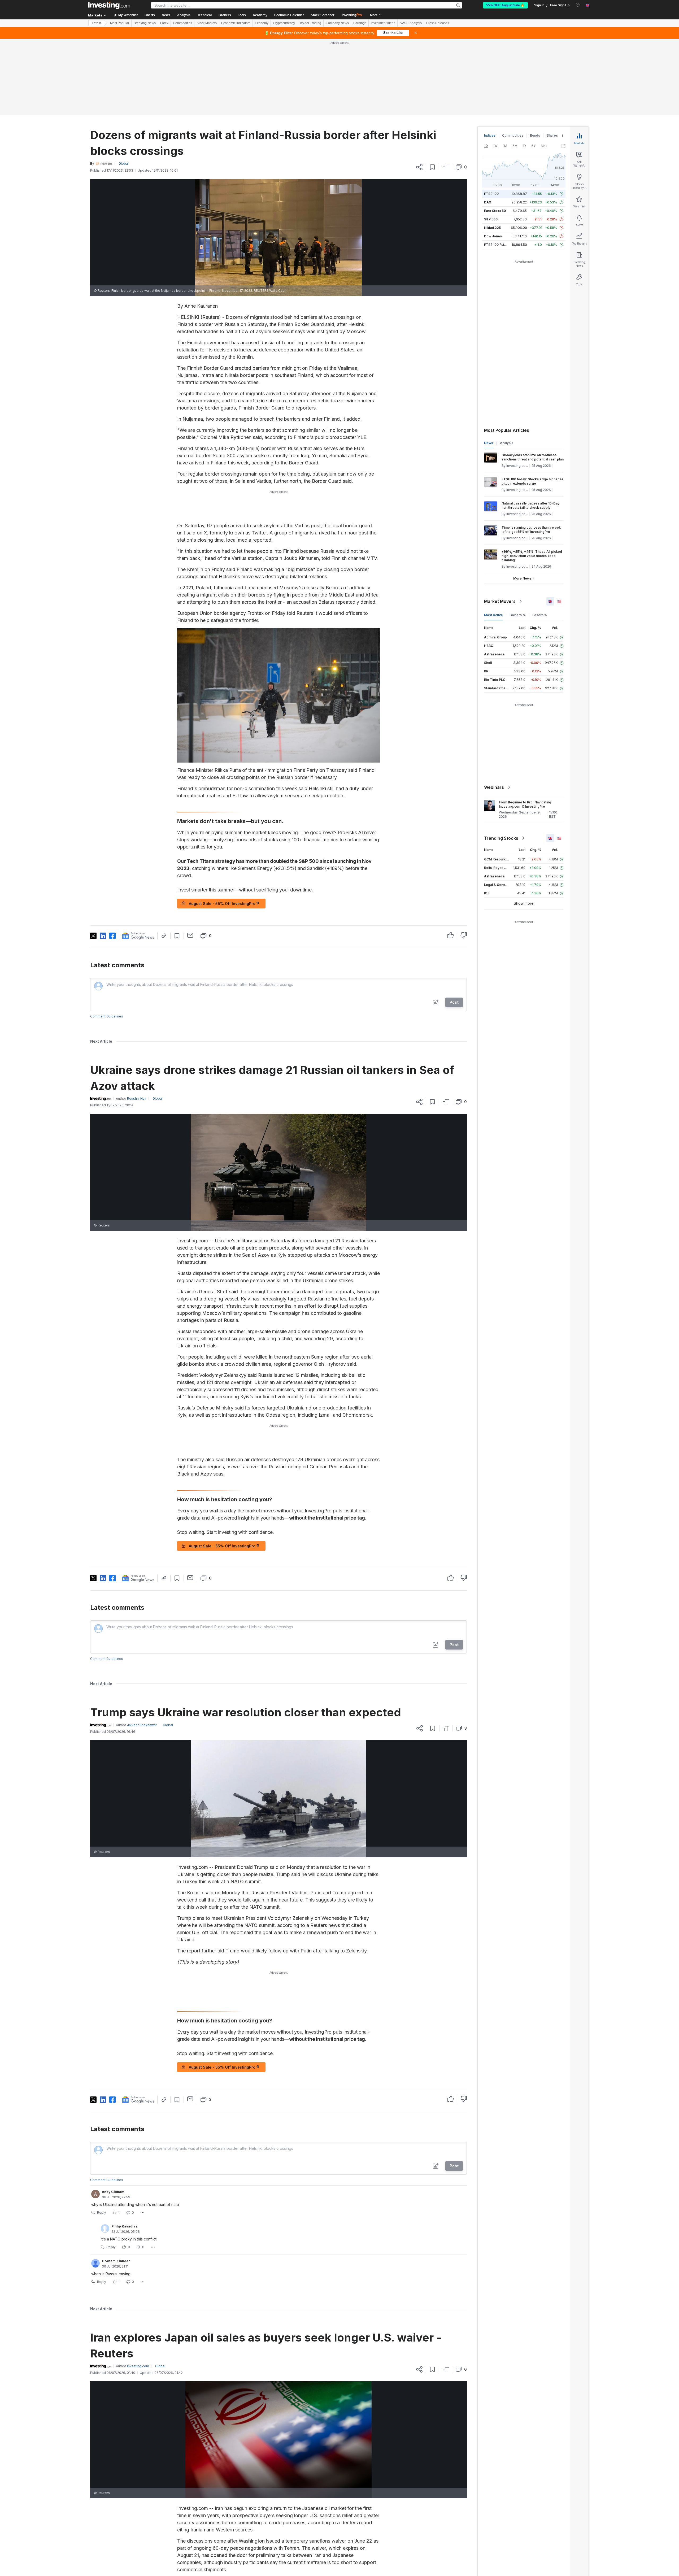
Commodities (182, 23)
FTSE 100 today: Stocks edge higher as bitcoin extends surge (532, 405)
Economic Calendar (289, 15)
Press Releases (438, 23)
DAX (488, 126)
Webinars (494, 711)
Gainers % (518, 538)
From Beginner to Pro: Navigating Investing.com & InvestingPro (525, 728)
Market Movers (500, 525)
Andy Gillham (113, 2115)
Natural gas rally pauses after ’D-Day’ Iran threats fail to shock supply (531, 429)
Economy (262, 23)
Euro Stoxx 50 (495, 134)
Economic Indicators (236, 23)
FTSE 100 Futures (498, 168)
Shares (552, 59)
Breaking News (145, 23)
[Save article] (432, 90)
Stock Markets (207, 23)
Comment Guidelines (107, 940)
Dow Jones (493, 160)
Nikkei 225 (492, 151)
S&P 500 (491, 143)
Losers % (540, 538)
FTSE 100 (491, 117)
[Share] (419, 90)
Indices (490, 59)
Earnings (360, 23)
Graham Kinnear (116, 2184)
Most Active (493, 538)
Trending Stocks (501, 762)
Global (124, 87)
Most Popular (120, 23)
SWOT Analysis (411, 23)
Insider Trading (310, 23)
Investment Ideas (383, 23)
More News (522, 502)
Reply (102, 2136)
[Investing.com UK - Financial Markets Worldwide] (109, 5)
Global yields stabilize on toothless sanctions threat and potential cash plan (533, 380)
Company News (337, 23)
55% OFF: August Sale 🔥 (505, 5)
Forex (164, 23)
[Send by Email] (190, 859)
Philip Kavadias (124, 2150)
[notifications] (578, 5)
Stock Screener (323, 15)
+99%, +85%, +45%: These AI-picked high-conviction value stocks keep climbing (532, 479)
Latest (97, 23)
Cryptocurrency (284, 23)
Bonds (535, 59)
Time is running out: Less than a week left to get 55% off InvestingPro (531, 453)
